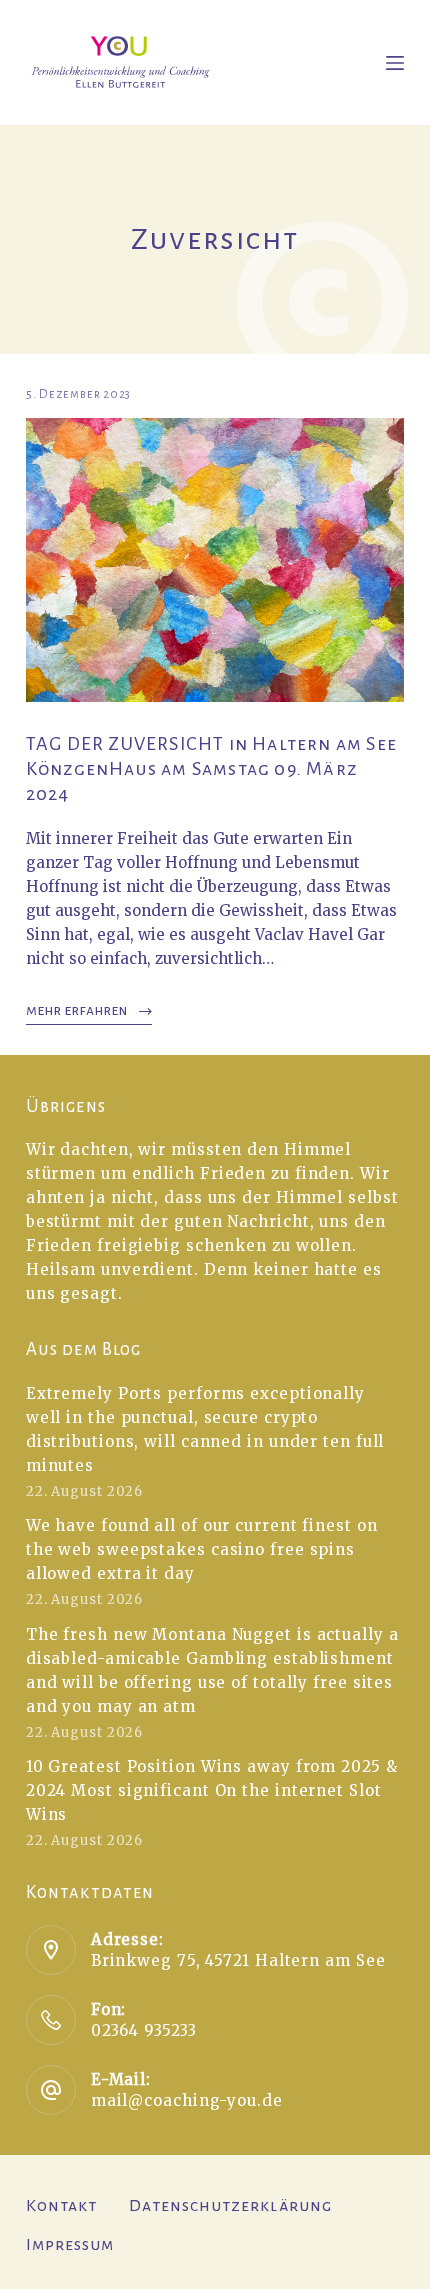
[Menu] (395, 63)
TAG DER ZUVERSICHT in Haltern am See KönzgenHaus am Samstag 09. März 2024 (211, 769)
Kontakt (62, 2206)
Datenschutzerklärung (230, 2206)
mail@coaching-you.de (187, 2100)
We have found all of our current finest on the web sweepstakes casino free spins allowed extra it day (202, 1549)
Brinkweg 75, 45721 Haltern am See (238, 1960)
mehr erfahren (76, 1010)
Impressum (70, 2245)
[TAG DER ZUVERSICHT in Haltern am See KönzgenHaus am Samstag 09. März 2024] (215, 560)
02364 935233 (144, 2030)
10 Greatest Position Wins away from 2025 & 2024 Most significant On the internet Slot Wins (212, 1790)
